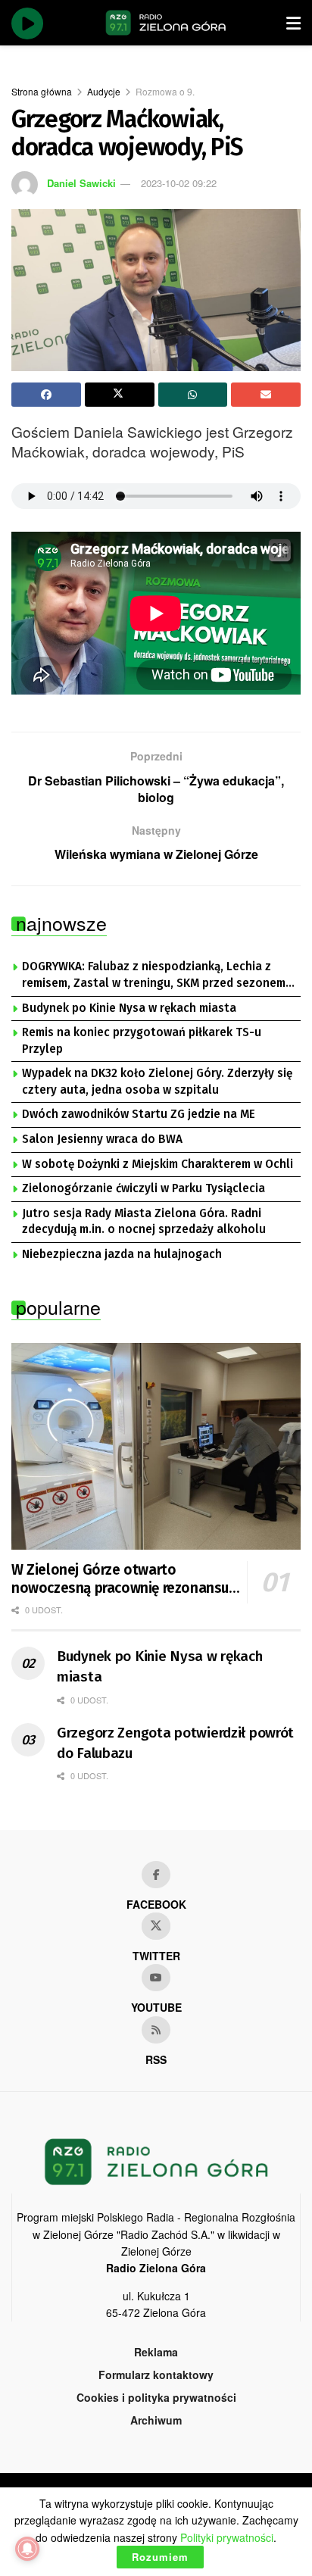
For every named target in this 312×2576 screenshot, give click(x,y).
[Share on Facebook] (46, 395)
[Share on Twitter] (120, 395)
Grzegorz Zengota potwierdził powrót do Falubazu (175, 1743)
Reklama (156, 2352)
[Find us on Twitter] (156, 1926)
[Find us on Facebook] (156, 1875)
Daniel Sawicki (81, 183)
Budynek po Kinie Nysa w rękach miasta (129, 1008)
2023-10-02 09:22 (179, 183)
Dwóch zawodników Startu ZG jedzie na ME (139, 1114)
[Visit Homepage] (166, 23)
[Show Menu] (293, 23)
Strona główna (42, 91)
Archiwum (156, 2420)
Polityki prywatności (227, 2537)
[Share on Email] (266, 395)
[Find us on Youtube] (156, 1978)
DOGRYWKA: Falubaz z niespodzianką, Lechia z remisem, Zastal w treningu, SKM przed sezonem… (158, 975)
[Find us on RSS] (156, 2030)
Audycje (104, 91)
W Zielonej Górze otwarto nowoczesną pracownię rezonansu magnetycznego (120, 1579)
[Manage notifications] (27, 2549)
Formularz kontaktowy (156, 2375)
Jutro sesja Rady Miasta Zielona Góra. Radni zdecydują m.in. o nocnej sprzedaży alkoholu (144, 1222)
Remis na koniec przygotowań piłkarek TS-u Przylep (142, 1041)
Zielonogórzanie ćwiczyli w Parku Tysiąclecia (144, 1188)
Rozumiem (160, 2557)
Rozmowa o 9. (165, 91)
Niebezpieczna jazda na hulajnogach (122, 1254)
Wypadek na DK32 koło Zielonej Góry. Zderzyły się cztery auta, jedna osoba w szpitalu (157, 1082)
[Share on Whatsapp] (193, 395)
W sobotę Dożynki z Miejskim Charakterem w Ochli (158, 1164)
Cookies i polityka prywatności (156, 2397)
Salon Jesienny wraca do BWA (102, 1139)
